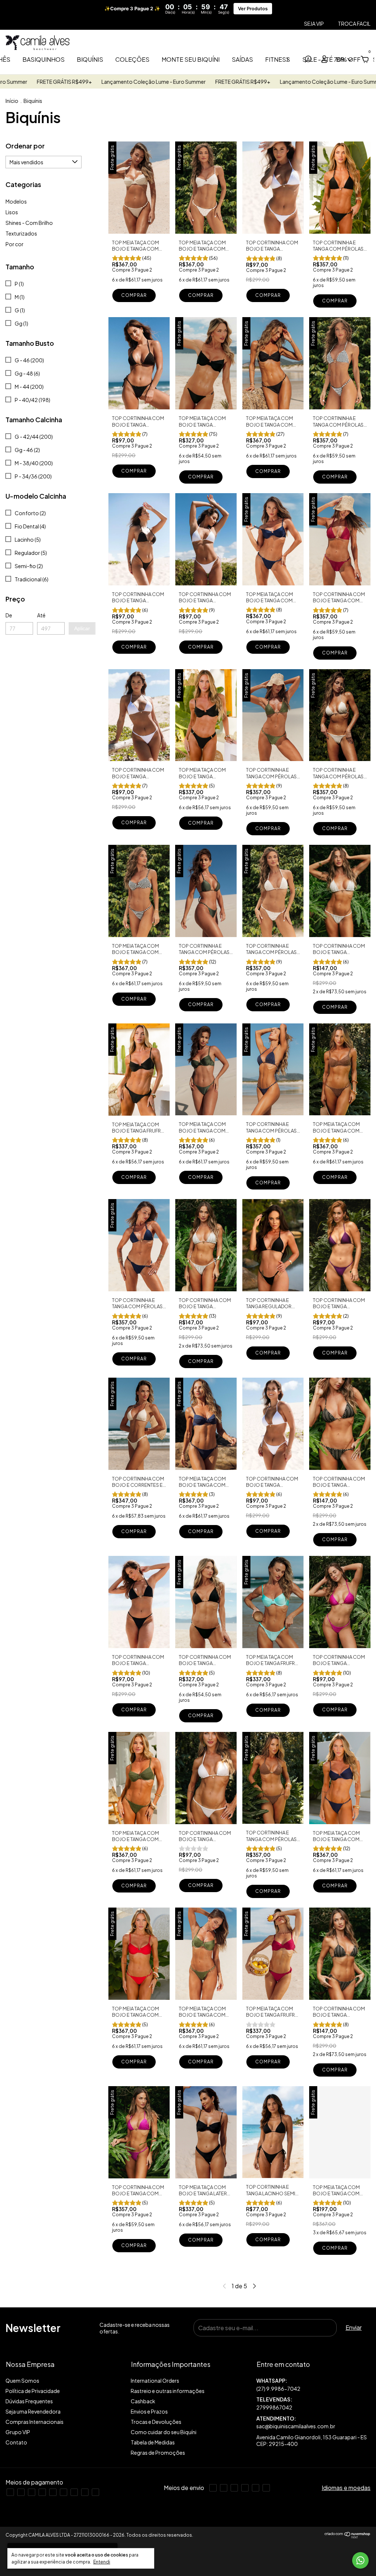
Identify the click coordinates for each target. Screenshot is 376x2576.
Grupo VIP (18, 2432)
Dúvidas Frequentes (29, 2401)
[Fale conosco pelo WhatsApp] (360, 2560)
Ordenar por (25, 146)
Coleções (132, 59)
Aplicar (82, 628)
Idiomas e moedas (346, 2488)
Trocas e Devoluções (156, 2422)
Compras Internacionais (35, 2422)
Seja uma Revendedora (33, 2411)
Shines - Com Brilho (29, 223)
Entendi (102, 2562)
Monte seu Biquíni (191, 59)
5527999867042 (313, 2385)
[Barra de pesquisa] (308, 60)
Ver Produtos (253, 9)
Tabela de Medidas (153, 2442)
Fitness (278, 59)
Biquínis (90, 59)
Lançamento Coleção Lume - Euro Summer (58, 82)
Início (12, 101)
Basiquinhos (44, 59)
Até (41, 615)
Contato (16, 2442)
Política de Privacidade (33, 2391)
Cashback (143, 2401)
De (9, 615)
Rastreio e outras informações (168, 2391)
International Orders (155, 2381)
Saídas (242, 59)
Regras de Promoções (158, 2453)
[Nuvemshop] (348, 2536)
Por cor (15, 244)
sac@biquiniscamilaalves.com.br (296, 2426)
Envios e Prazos (149, 2411)
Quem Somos (22, 2381)
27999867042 (274, 2407)
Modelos (16, 201)
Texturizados (21, 233)
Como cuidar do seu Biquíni (164, 2432)
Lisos (12, 212)
